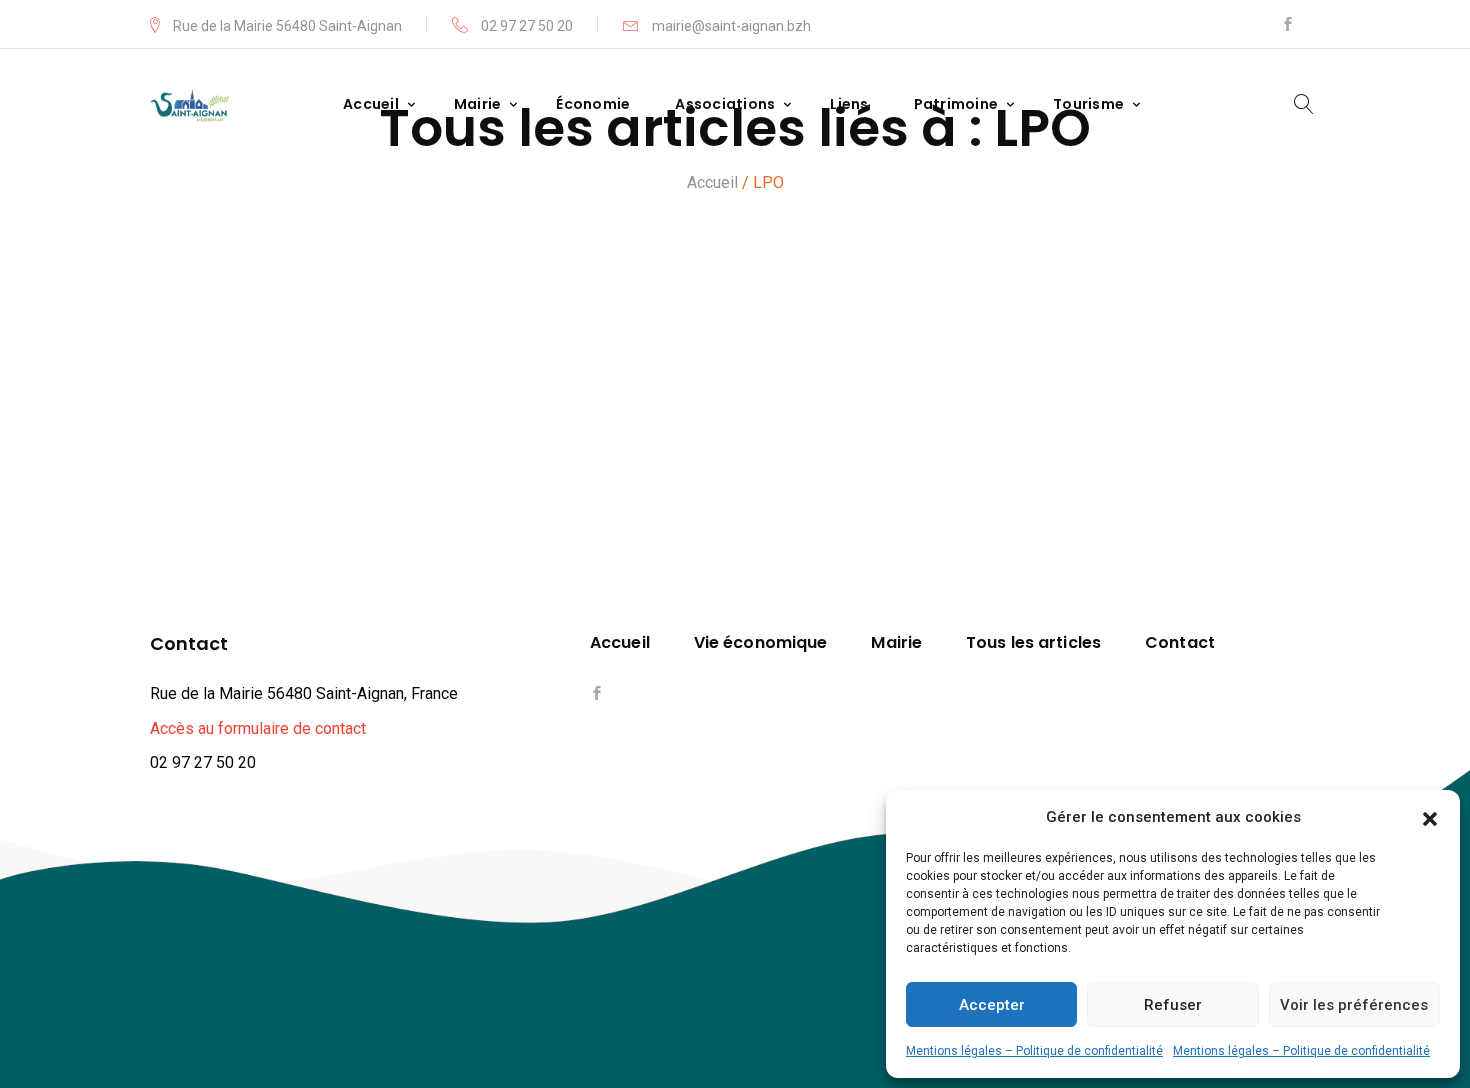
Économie (593, 105)
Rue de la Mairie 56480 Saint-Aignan (287, 25)
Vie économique (761, 643)
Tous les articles (1033, 643)
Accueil (371, 105)
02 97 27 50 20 (525, 25)
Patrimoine (956, 105)
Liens (849, 105)
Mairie (478, 105)
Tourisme (1088, 105)
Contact (1180, 643)
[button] (1430, 817)
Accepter (992, 1005)
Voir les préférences (1354, 1005)
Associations (725, 105)
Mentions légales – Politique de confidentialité (1034, 1051)
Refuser (1173, 1005)
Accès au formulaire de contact (258, 728)
